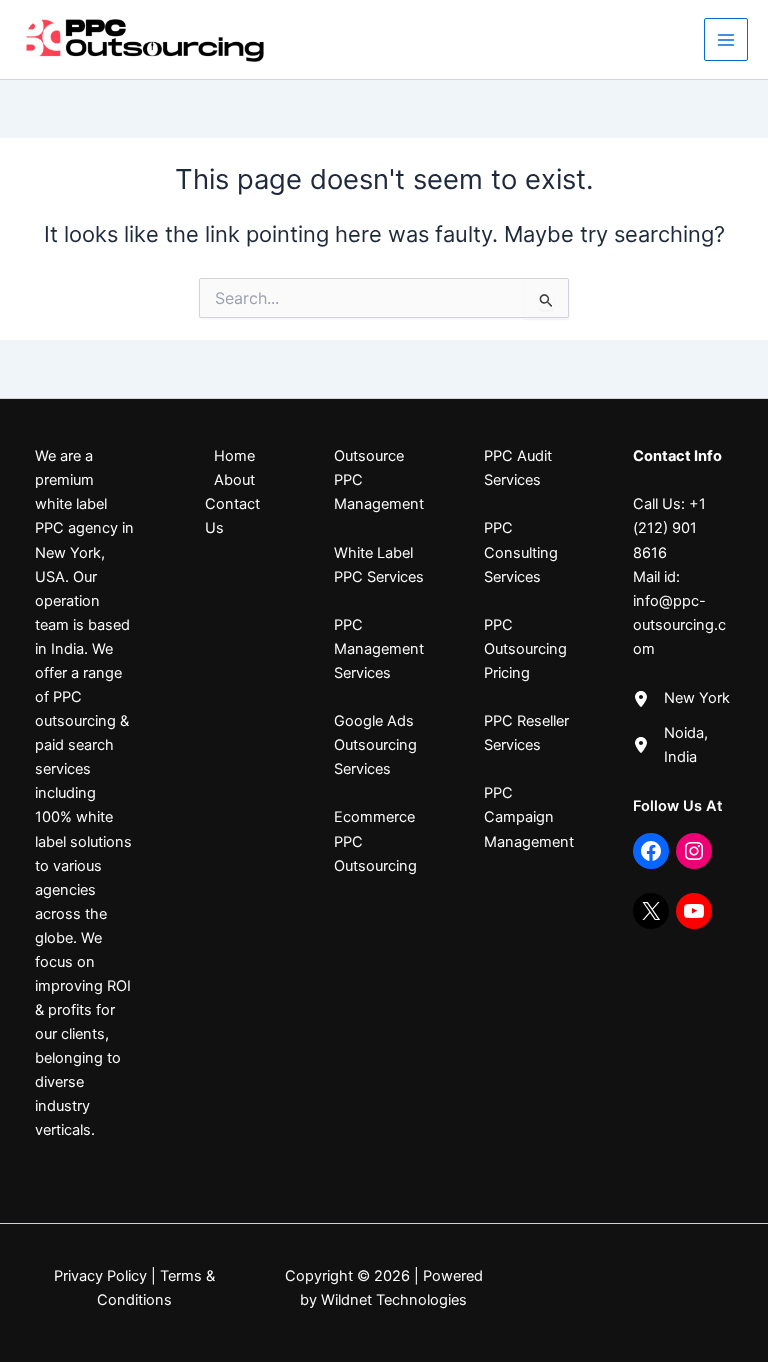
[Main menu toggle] (726, 40)
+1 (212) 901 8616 (669, 528)
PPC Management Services (379, 649)
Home (234, 456)
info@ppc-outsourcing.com (679, 625)
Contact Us (232, 516)
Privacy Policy (100, 1276)
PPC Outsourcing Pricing (525, 649)
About (234, 480)
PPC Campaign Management (529, 817)
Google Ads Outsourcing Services (375, 745)
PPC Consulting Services (521, 552)
